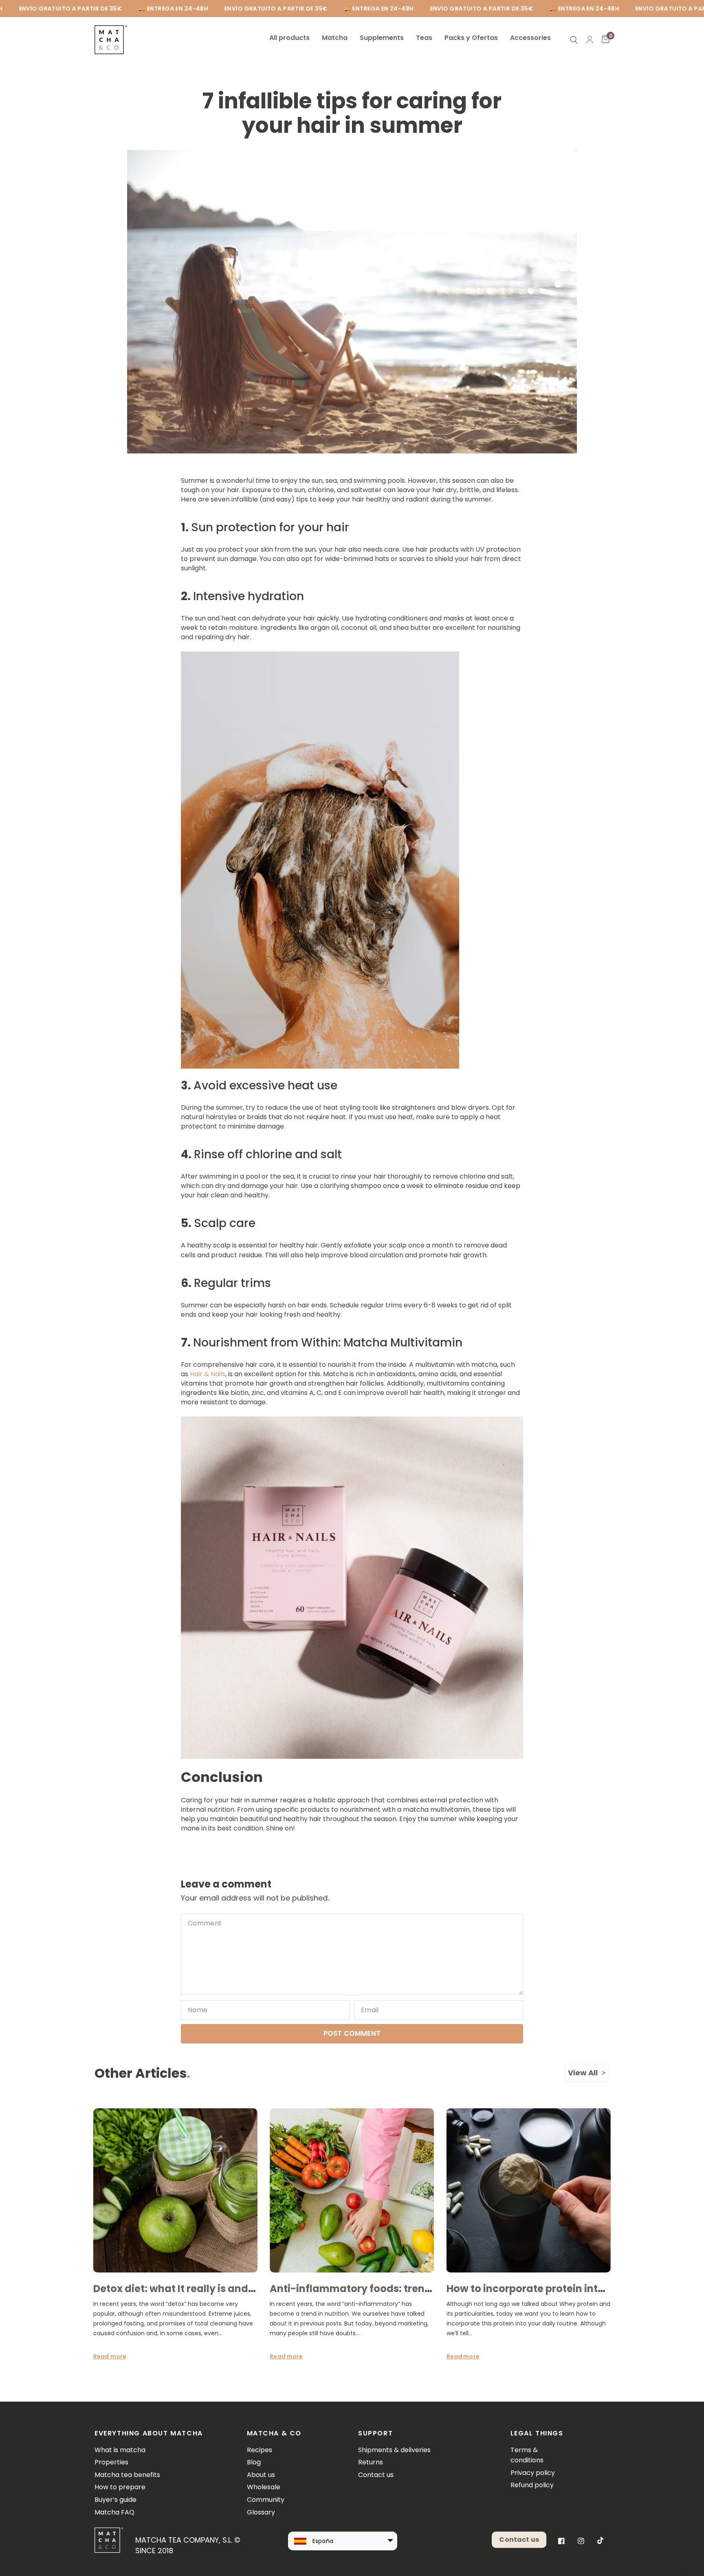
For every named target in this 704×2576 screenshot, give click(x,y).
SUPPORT (375, 2433)
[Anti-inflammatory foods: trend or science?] (352, 2190)
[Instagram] (581, 2541)
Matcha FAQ (114, 2512)
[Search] (574, 40)
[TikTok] (601, 2541)
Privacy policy (533, 2473)
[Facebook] (561, 2541)
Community (266, 2500)
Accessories (530, 38)
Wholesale (264, 2487)
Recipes (260, 2450)
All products (289, 38)
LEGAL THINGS (537, 2433)
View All (583, 2073)
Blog (254, 2462)
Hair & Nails (208, 1374)
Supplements (382, 38)
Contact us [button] (519, 2540)
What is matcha (120, 2450)
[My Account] (590, 40)
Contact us (376, 2475)
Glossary (261, 2512)
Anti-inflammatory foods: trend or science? (380, 2289)
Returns (371, 2462)
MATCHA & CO (274, 2433)
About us (261, 2475)
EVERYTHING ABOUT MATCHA (149, 2433)
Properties (111, 2462)
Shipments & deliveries (394, 2450)
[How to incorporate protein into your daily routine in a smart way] (529, 2190)
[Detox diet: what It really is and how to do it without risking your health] (175, 2190)
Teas (424, 38)
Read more (110, 2356)
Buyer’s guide (115, 2500)
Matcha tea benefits (127, 2475)
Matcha (335, 38)
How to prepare (120, 2487)
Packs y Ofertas (471, 38)
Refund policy (532, 2485)
